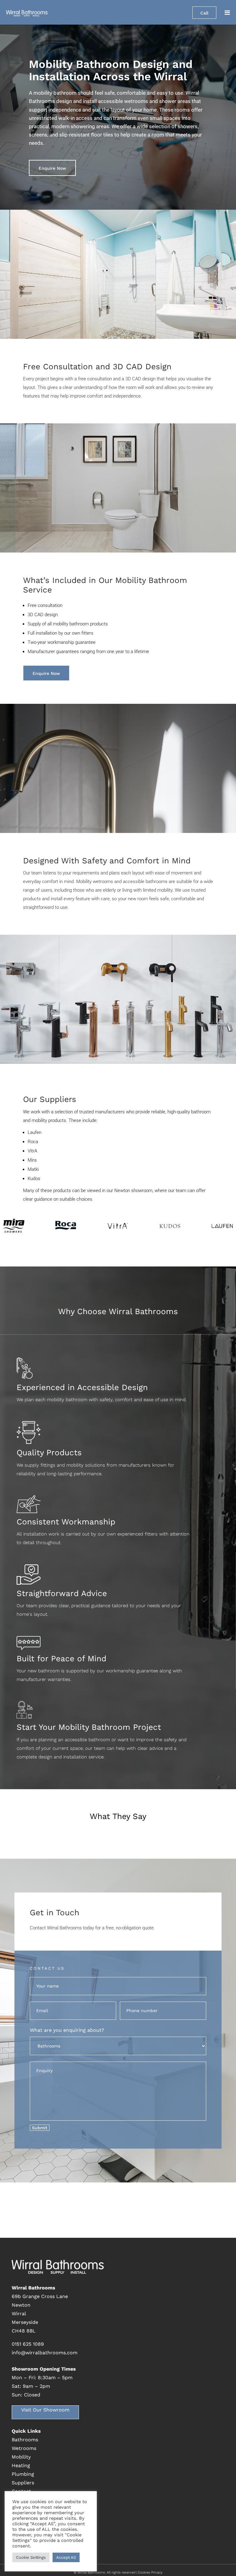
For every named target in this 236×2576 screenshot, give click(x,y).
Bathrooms (25, 2440)
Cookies (144, 2572)
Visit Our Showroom (45, 2410)
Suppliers (23, 2483)
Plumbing (23, 2474)
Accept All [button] (66, 2557)
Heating (21, 2465)
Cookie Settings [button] (31, 2557)
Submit (40, 2128)
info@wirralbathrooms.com (45, 2353)
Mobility (21, 2457)
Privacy (157, 2572)
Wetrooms (24, 2448)
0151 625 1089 (28, 2344)
